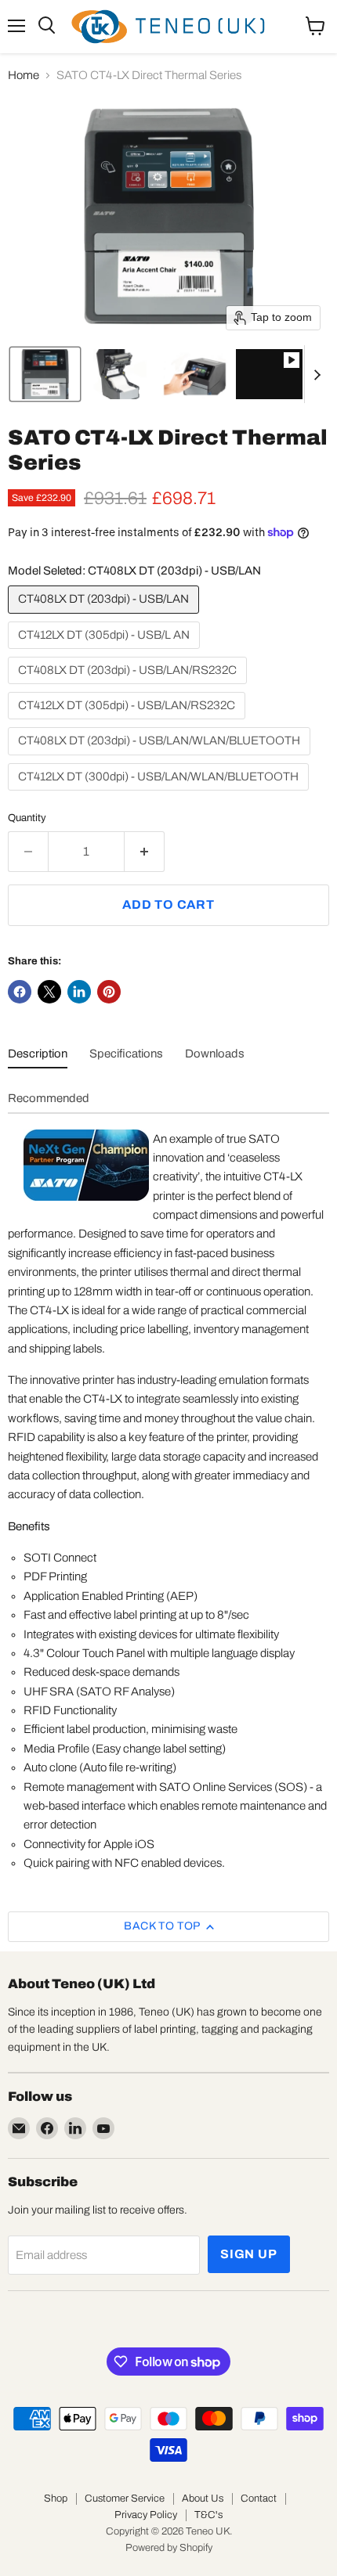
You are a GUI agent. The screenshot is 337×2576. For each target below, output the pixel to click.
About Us (203, 2499)
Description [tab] (38, 1054)
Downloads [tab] (215, 1054)
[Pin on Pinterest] (109, 992)
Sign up (249, 2254)
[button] (45, 374)
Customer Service (125, 2499)
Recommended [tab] (49, 1098)
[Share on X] (49, 992)
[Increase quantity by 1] (145, 852)
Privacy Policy (146, 2515)
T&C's (208, 2515)
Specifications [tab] (126, 1054)
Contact (259, 2499)
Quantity (27, 818)
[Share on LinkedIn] (79, 992)
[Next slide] (317, 374)
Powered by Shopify (169, 2548)
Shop (56, 2499)
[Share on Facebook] (20, 992)
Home (24, 75)
